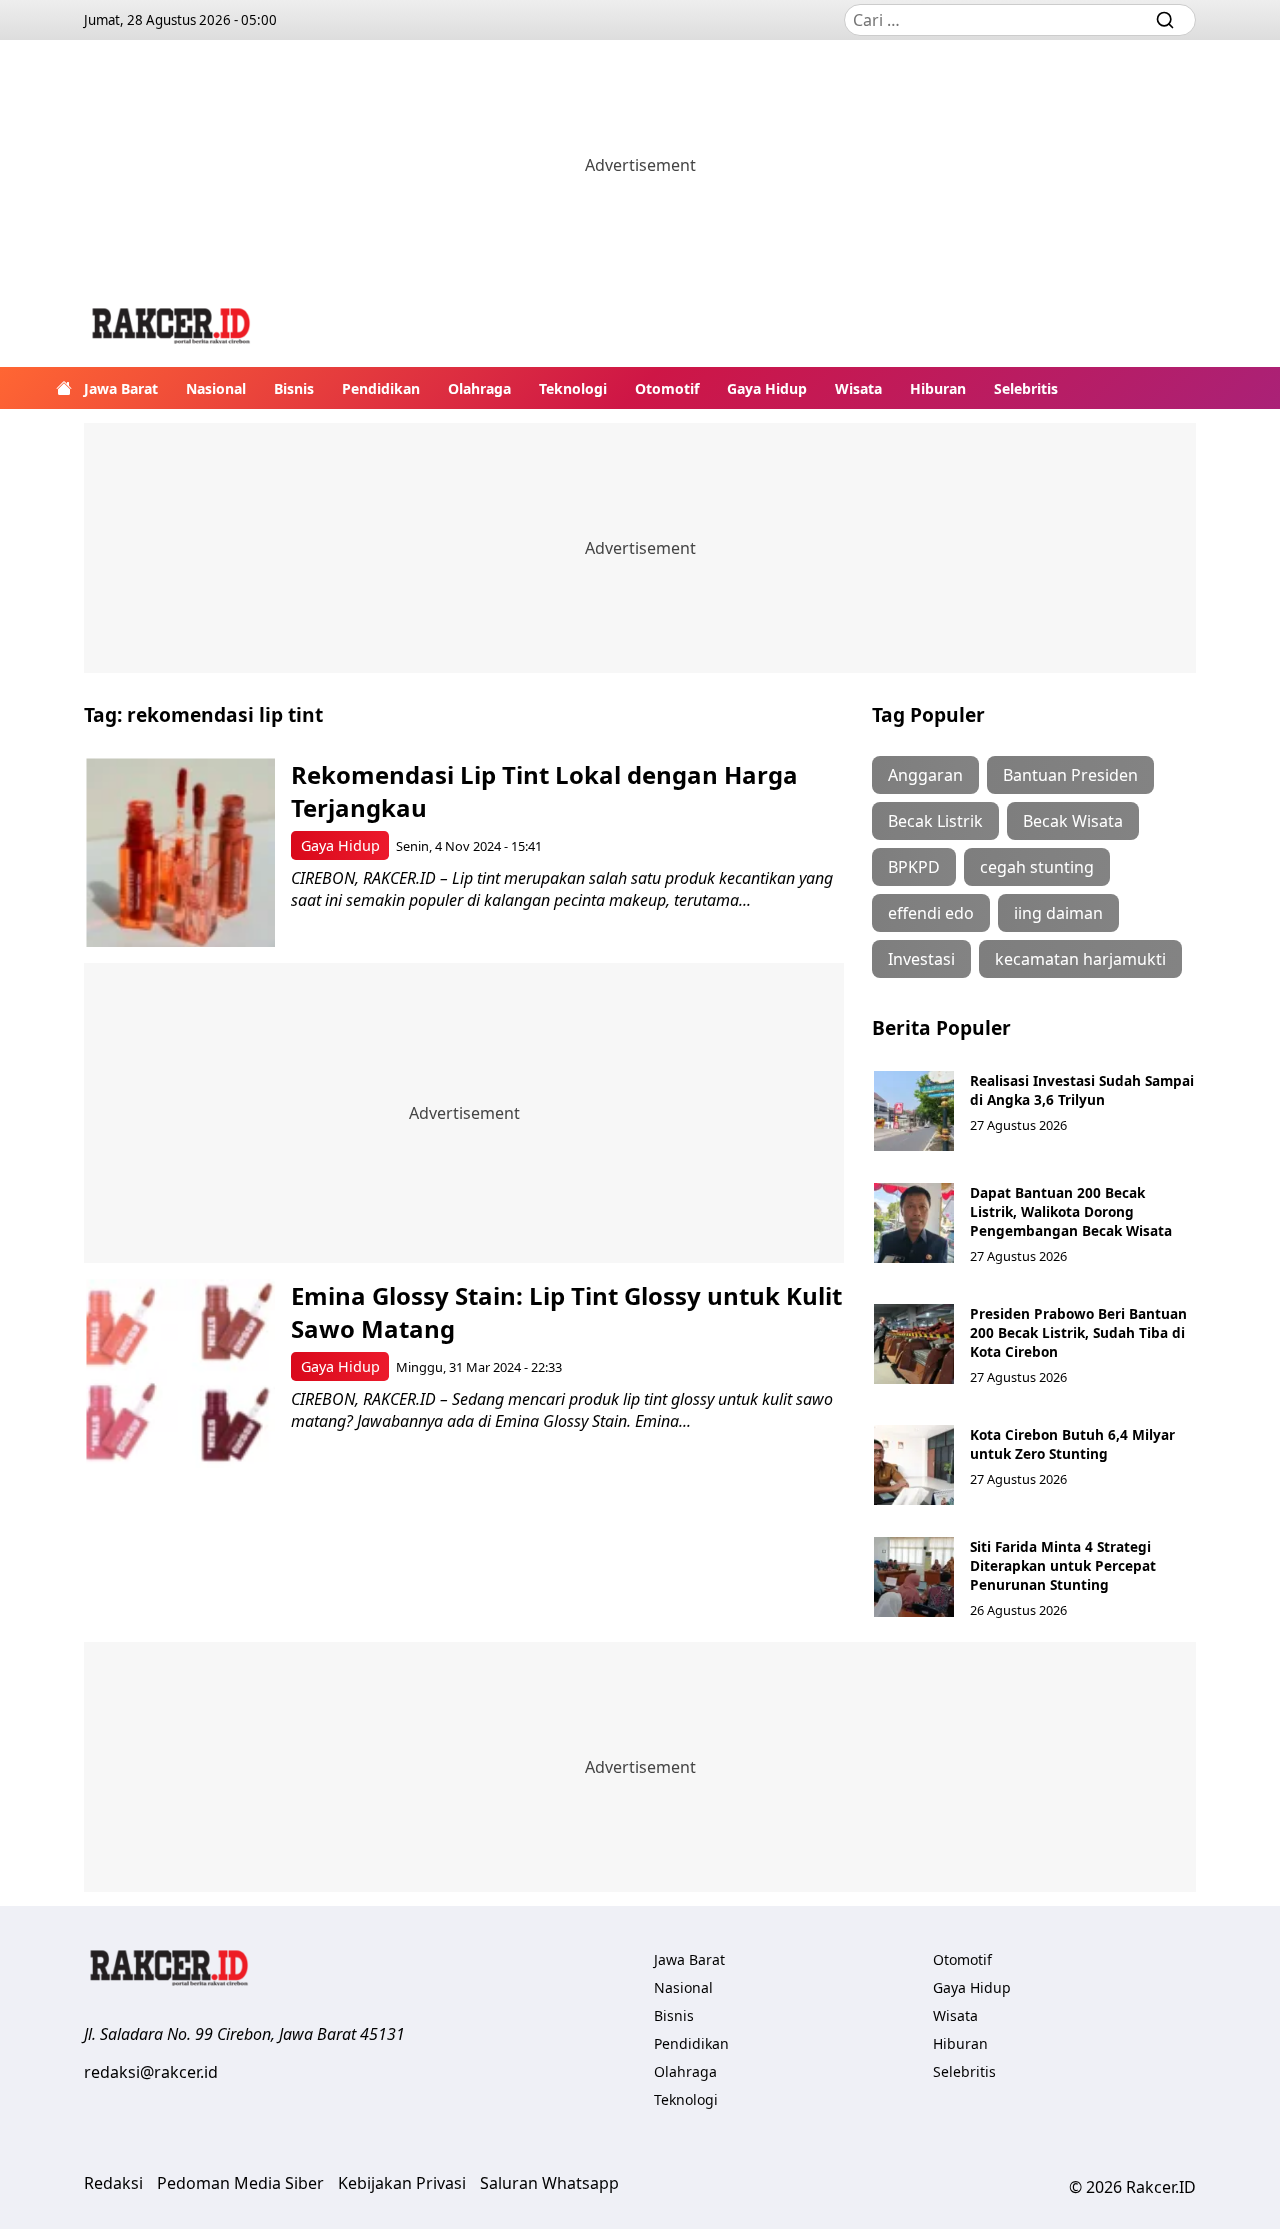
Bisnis (294, 388)
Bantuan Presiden (1070, 775)
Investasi (921, 959)
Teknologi (573, 388)
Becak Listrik (935, 821)
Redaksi (113, 2183)
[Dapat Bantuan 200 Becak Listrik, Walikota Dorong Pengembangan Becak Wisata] (914, 1223)
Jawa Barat (121, 388)
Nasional (216, 388)
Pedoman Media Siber (240, 2183)
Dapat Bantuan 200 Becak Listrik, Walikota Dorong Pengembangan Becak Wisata (1071, 1211)
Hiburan (938, 388)
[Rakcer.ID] (172, 328)
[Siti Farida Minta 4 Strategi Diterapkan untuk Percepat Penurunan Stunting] (914, 1577)
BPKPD (914, 867)
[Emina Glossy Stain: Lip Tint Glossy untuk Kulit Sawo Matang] (180, 1373)
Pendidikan (381, 388)
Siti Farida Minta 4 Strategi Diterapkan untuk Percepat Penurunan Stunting (1063, 1565)
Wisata (858, 388)
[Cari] (1165, 20)
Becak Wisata (1073, 821)
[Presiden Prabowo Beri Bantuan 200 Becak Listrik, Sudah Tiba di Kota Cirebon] (914, 1344)
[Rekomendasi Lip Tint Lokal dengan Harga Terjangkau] (180, 852)
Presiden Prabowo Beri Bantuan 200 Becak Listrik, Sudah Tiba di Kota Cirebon (1078, 1332)
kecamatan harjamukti (1080, 959)
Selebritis (1026, 388)
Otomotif (667, 388)
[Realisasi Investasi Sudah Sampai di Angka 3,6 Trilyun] (914, 1111)
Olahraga (479, 388)
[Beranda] (64, 388)
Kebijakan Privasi (402, 2183)
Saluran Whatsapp (549, 2183)
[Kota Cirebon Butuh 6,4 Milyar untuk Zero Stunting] (914, 1465)
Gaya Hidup (767, 388)
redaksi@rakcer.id (151, 2072)
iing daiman (1058, 913)
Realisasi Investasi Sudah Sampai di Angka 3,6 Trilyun (1082, 1090)
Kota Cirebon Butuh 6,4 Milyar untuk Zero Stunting (1072, 1444)
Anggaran (925, 775)
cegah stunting (1037, 867)
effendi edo (931, 913)
